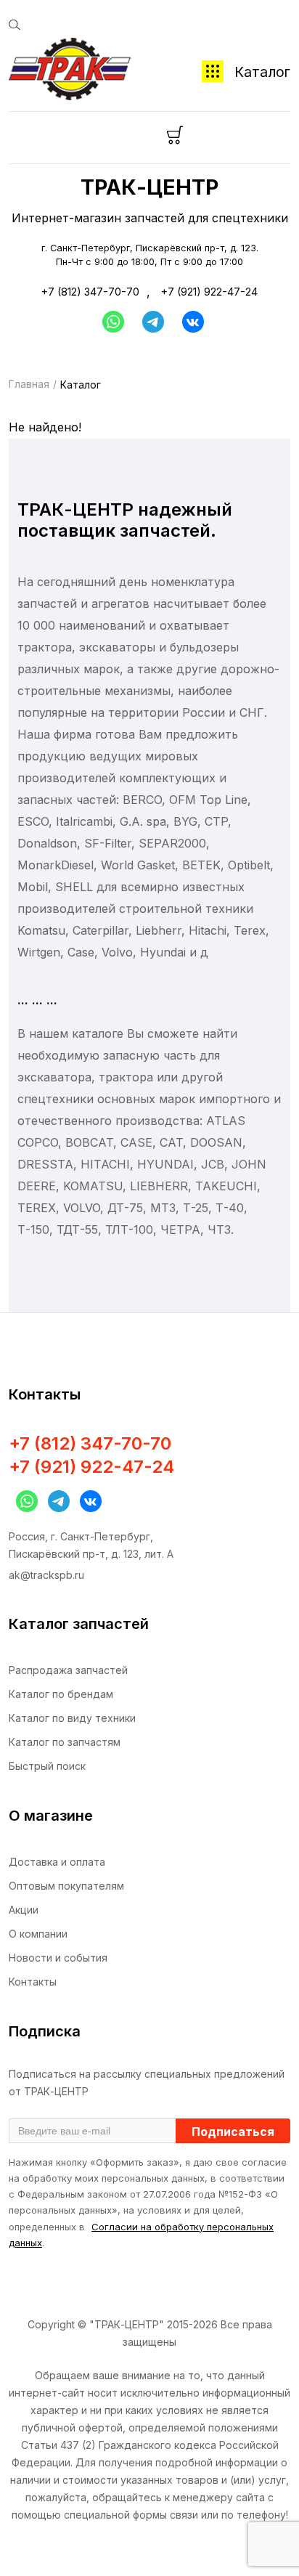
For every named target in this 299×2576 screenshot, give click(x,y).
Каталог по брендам (61, 1694)
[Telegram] (153, 322)
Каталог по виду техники (72, 1718)
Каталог (262, 72)
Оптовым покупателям (66, 1886)
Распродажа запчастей (68, 1670)
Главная (29, 384)
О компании (38, 1934)
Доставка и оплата (57, 1862)
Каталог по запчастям (65, 1742)
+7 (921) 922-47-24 (209, 292)
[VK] (87, 1501)
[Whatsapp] (110, 322)
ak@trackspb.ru (46, 1575)
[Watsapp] (23, 1501)
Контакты (33, 1982)
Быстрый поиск (47, 1766)
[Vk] (193, 322)
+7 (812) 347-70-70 (90, 292)
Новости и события (58, 1958)
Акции (24, 1910)
